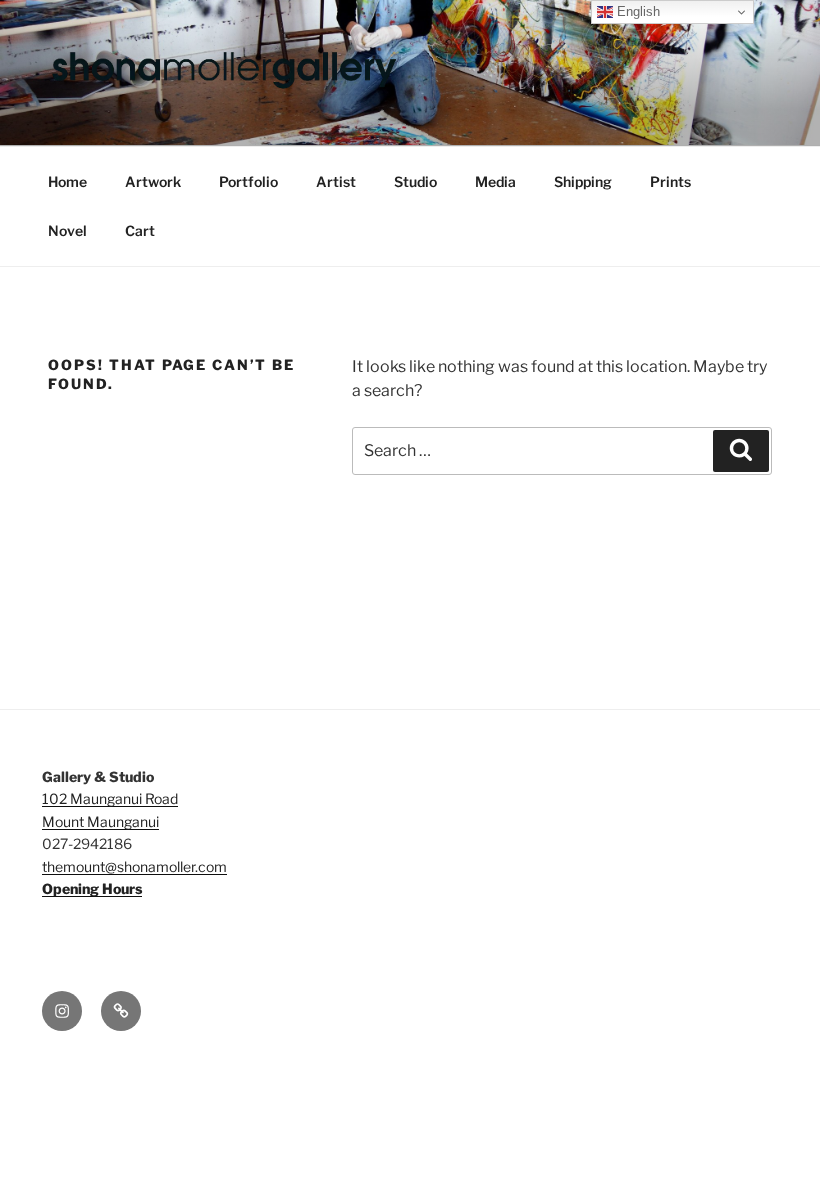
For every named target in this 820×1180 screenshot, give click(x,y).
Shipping (583, 181)
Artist (336, 181)
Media (495, 181)
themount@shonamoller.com (134, 866)
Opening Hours (92, 888)
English (636, 11)
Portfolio (248, 181)
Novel (67, 230)
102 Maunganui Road (110, 798)
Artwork (153, 181)
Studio (415, 181)
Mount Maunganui (100, 821)
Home (67, 181)
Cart (140, 230)
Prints (670, 181)
